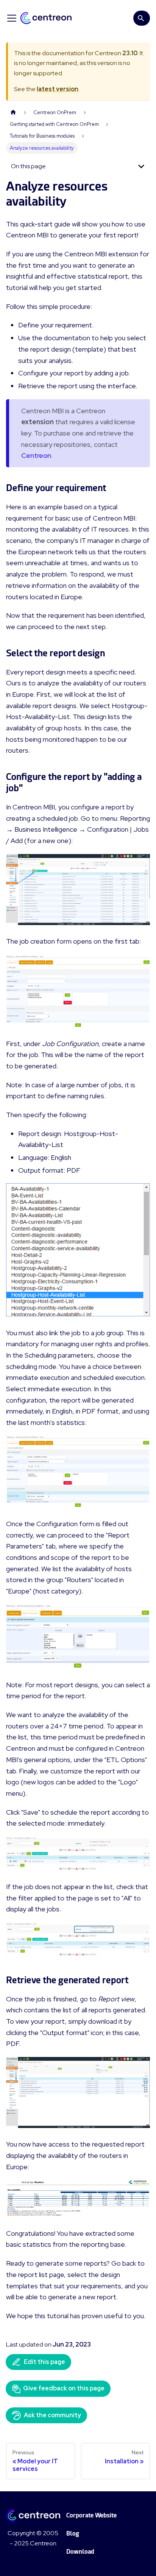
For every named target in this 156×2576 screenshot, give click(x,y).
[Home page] (13, 112)
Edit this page (44, 2362)
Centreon (36, 455)
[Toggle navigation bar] (12, 18)
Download (80, 2552)
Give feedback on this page (64, 2388)
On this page (28, 166)
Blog (73, 2533)
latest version (58, 89)
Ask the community (52, 2415)
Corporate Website (91, 2515)
